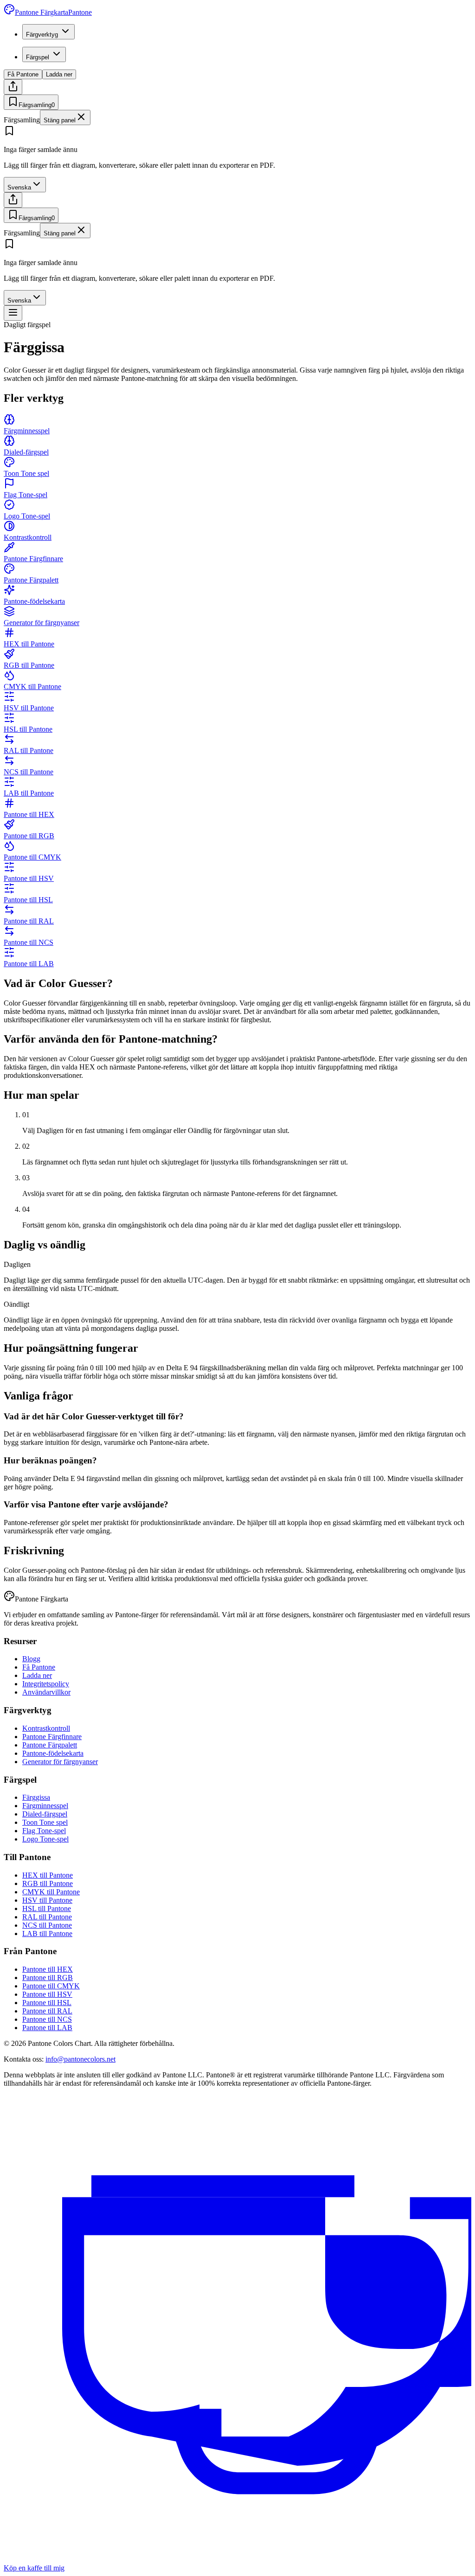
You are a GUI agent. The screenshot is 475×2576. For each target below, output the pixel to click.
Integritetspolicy (46, 1684)
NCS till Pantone (47, 1925)
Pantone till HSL (47, 2003)
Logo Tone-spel (45, 1839)
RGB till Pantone (48, 1883)
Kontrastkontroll (46, 1728)
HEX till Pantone (48, 1875)
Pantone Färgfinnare (52, 1737)
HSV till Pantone (47, 1900)
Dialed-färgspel (45, 1814)
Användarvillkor (46, 1692)
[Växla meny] (13, 313)
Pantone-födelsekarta (53, 1753)
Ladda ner (59, 74)
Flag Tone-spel (44, 1831)
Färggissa (36, 1797)
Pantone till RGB (48, 1978)
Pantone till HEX (48, 1969)
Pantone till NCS (47, 2019)
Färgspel (38, 57)
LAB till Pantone (47, 1934)
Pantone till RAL (47, 2011)
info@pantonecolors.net (80, 2059)
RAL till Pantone (47, 1917)
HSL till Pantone (47, 1908)
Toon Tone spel (45, 1822)
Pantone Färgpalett (50, 1745)
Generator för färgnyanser (60, 1762)
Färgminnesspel (45, 1806)
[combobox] (25, 185)
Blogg (31, 1659)
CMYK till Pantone (51, 1892)
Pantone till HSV (47, 1994)
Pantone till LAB (47, 2028)
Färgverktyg (42, 35)
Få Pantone (23, 74)
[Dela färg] (13, 87)
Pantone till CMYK (51, 1986)
